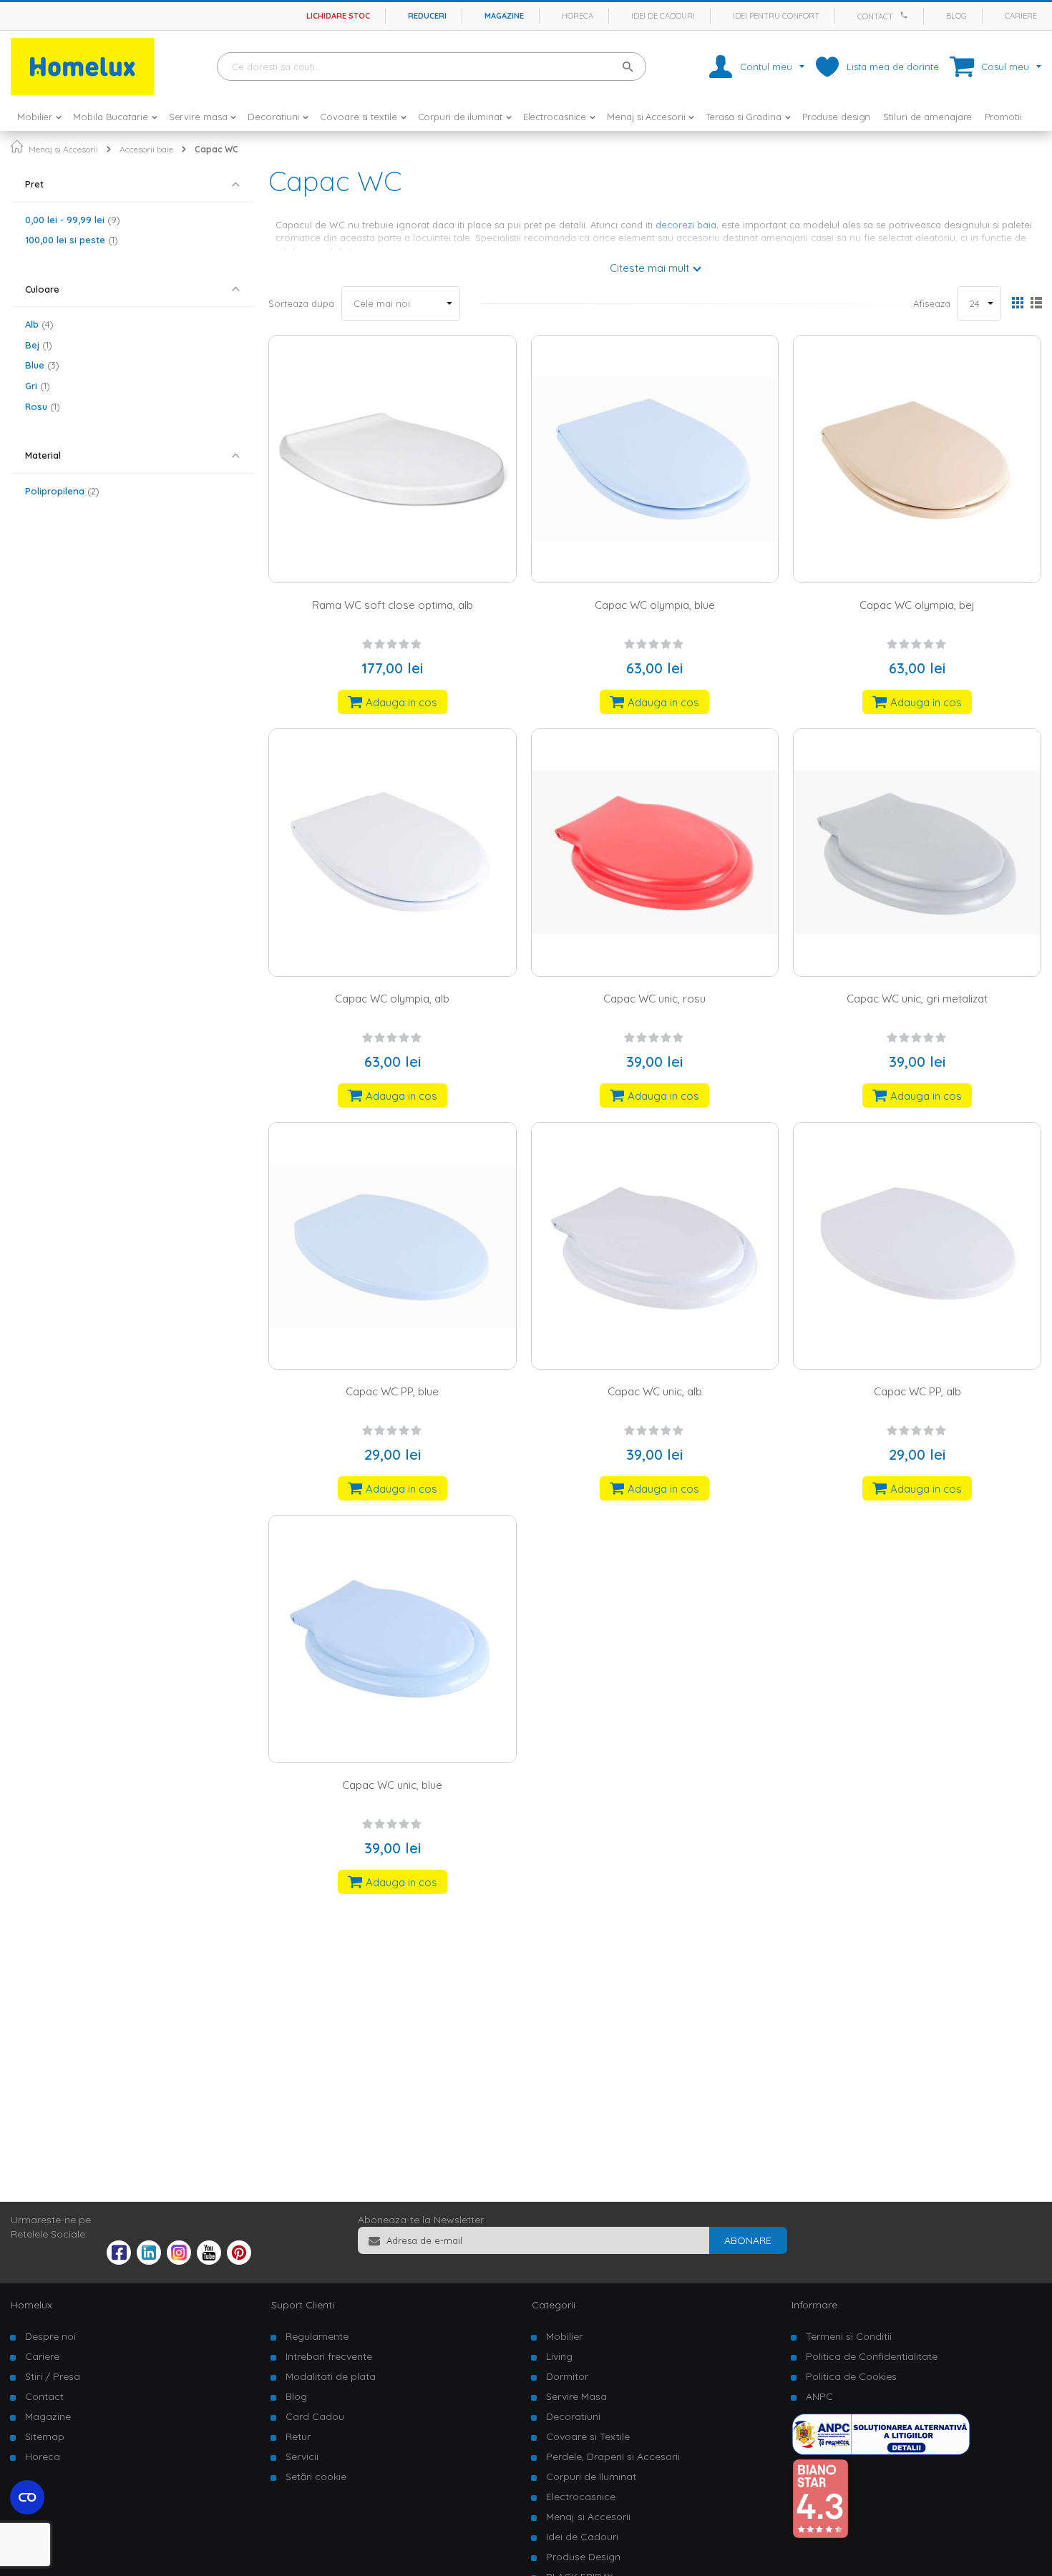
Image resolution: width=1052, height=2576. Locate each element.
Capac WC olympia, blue (655, 605)
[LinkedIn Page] (149, 2261)
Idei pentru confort (776, 16)
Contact (875, 16)
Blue (40, 365)
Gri (36, 386)
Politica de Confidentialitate (872, 2356)
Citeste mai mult (649, 268)
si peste (70, 240)
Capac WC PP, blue (392, 1391)
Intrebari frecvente (329, 2356)
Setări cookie (316, 2477)
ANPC (819, 2396)
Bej (37, 345)
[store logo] (82, 67)
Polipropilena (60, 491)
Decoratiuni (573, 2416)
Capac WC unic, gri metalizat (917, 999)
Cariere (1021, 16)
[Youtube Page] (209, 2261)
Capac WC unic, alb (655, 1391)
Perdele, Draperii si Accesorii (613, 2457)
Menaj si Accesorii (63, 149)
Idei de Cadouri (582, 2537)
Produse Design (583, 2557)
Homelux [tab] (31, 2305)
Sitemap (45, 2436)
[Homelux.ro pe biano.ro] (820, 2535)
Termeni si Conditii (849, 2336)
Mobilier (564, 2336)
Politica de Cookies (851, 2376)
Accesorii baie (146, 149)
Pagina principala (17, 146)
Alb (38, 324)
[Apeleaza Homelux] (906, 15)
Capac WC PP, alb (917, 1391)
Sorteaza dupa (301, 303)
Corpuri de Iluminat (591, 2477)
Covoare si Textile (588, 2436)
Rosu (41, 406)
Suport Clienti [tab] (303, 2305)
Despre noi (50, 2336)
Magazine (504, 16)
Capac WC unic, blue (392, 1785)
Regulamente (317, 2336)
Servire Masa (576, 2396)
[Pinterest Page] (239, 2261)
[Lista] (1036, 304)
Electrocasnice (581, 2497)
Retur (298, 2436)
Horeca (578, 16)
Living (559, 2356)
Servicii (302, 2457)
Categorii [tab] (554, 2305)
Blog (956, 16)
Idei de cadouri (663, 16)
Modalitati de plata (331, 2376)
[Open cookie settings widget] (27, 2497)
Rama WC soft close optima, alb (393, 605)
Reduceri (427, 16)
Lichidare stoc (338, 16)
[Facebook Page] (119, 2255)
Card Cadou (315, 2416)
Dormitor (567, 2376)
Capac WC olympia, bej (917, 605)
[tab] (132, 184)
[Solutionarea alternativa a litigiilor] (881, 2451)
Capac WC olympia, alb (392, 999)
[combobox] (432, 67)
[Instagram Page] (179, 2261)
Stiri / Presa (53, 2376)
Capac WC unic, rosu (654, 999)
